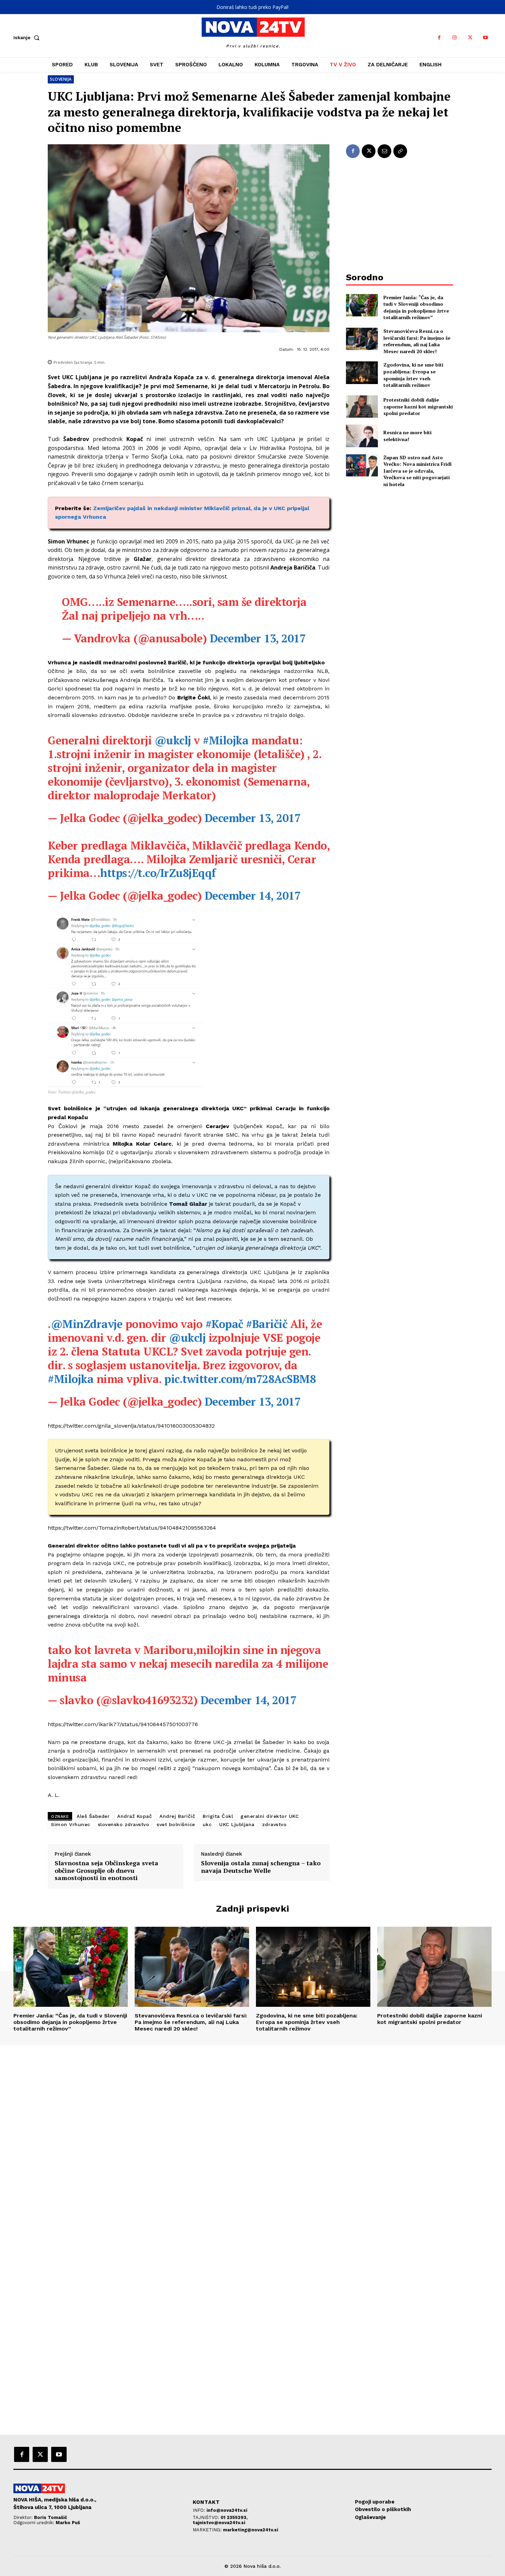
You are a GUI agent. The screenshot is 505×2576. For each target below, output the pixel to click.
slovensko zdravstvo (124, 1824)
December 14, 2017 (253, 896)
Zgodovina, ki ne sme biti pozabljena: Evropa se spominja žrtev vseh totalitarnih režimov (413, 375)
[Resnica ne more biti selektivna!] (362, 436)
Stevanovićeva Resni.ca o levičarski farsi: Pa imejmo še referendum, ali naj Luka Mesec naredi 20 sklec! (417, 341)
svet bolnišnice (176, 1824)
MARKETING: (208, 2530)
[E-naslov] (384, 151)
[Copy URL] (400, 151)
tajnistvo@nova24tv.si (219, 2523)
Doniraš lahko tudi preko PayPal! (252, 7)
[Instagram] (455, 38)
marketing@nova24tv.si (251, 2530)
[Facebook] (439, 38)
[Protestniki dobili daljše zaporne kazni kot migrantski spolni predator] (362, 407)
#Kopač (224, 1324)
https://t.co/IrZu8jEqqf (158, 873)
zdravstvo (274, 1824)
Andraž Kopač (134, 1816)
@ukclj (173, 740)
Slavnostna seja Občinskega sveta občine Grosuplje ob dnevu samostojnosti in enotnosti (106, 1871)
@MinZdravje (87, 1324)
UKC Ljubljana (237, 1824)
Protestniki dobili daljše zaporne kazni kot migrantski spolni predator (418, 406)
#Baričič (267, 1324)
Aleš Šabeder (93, 1816)
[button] (28, 37)
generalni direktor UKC (270, 1816)
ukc (207, 1824)
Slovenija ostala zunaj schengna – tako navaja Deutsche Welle (261, 1867)
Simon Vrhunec (71, 1824)
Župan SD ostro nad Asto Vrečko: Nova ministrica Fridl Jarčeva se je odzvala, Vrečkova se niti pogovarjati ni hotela (417, 471)
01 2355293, (234, 2517)
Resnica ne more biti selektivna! (407, 436)
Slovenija (61, 79)
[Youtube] (486, 38)
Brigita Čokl (218, 1816)
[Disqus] (252, 2139)
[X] (470, 38)
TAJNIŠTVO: (207, 2517)
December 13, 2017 (258, 638)
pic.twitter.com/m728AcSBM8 (240, 1379)
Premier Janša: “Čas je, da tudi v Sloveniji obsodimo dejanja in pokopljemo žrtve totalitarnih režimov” (416, 307)
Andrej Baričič (177, 1816)
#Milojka (226, 740)
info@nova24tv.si (227, 2510)
